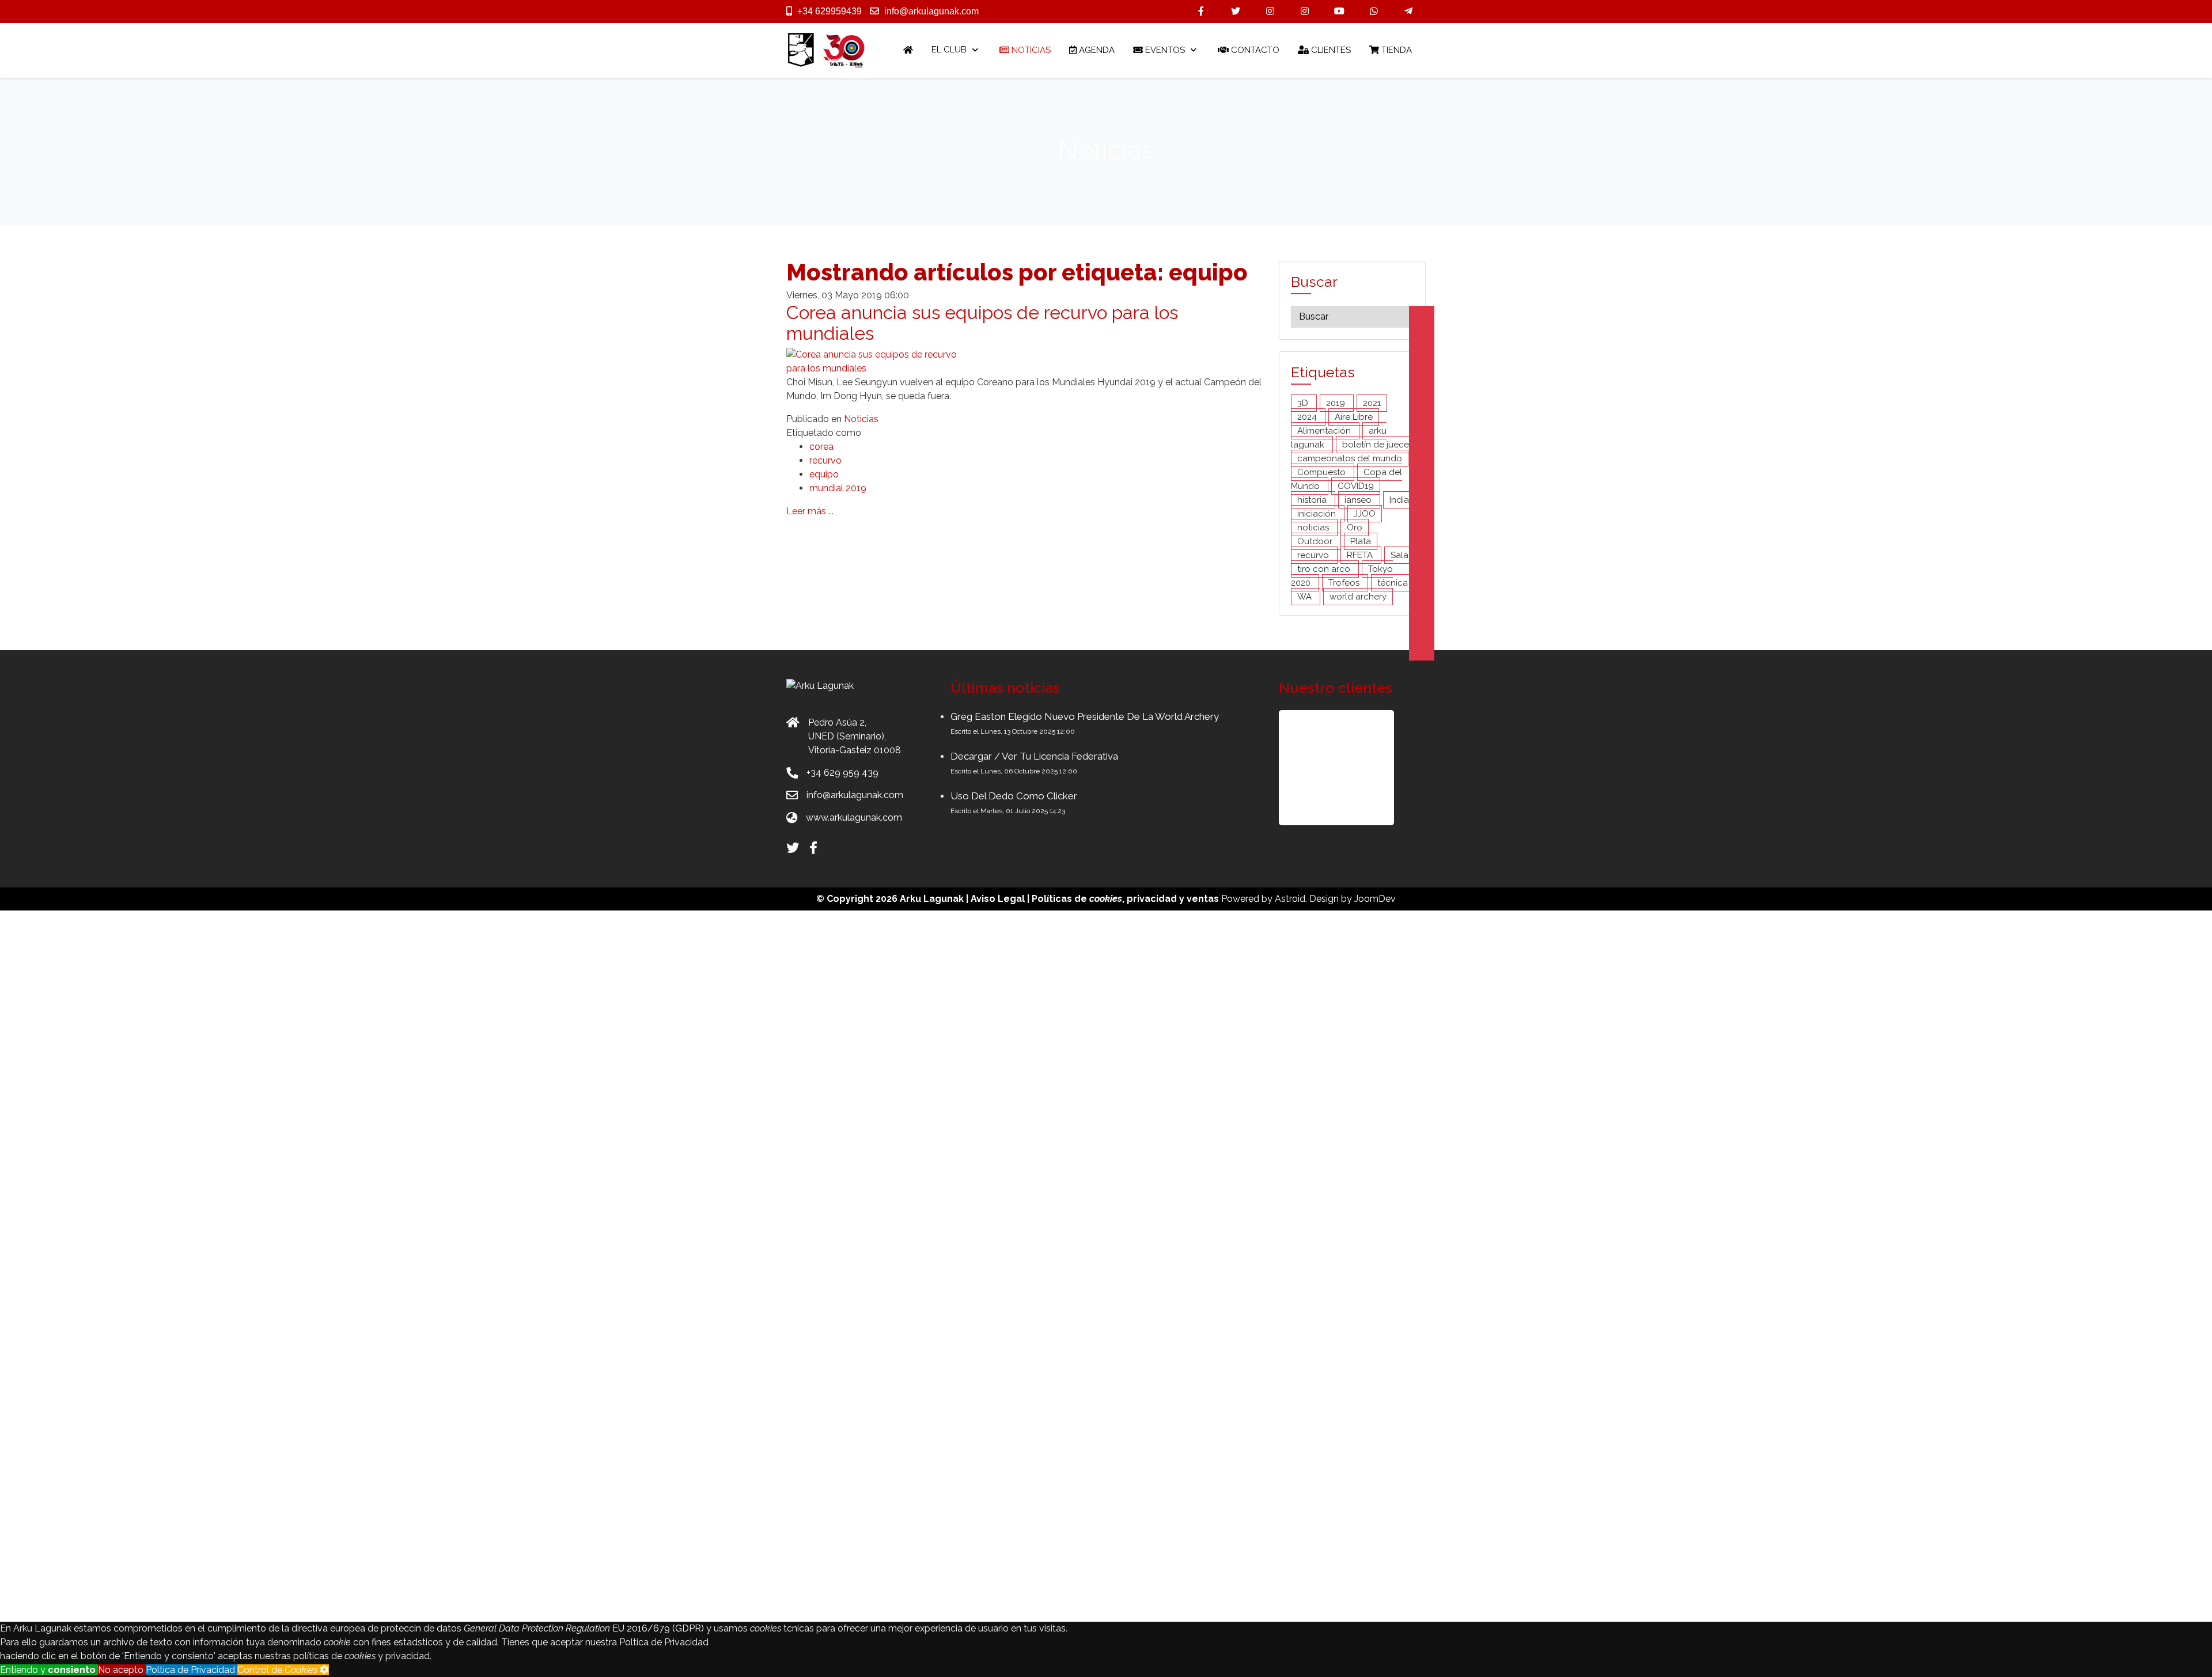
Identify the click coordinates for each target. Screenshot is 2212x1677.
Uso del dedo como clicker (1014, 796)
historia (1313, 500)
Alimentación (1325, 431)
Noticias (861, 419)
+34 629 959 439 (842, 773)
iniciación (1318, 514)
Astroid (1290, 899)
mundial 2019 (838, 488)
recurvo (825, 460)
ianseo (1359, 500)
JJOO (1365, 514)
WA (1306, 597)
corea (821, 447)
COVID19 (1356, 486)
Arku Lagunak (932, 899)
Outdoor (1316, 541)
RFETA (1361, 555)
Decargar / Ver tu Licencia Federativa (1034, 756)
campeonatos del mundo (1350, 458)
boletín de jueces (1378, 445)
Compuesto (1323, 472)
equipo (824, 474)
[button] (1336, 768)
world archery (1358, 597)
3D (1304, 403)
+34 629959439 (829, 11)
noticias (1314, 528)
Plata (1361, 541)
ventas (1203, 899)
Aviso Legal (998, 899)
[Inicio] (908, 50)
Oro (1355, 528)
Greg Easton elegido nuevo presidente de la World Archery (1085, 716)
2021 (1372, 403)
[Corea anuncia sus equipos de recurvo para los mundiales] (873, 361)
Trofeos (1345, 583)
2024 (1308, 417)
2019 (1337, 403)
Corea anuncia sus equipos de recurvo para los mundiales (982, 322)
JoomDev (1375, 899)
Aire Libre (1354, 417)
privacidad (1152, 899)
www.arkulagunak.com (854, 817)
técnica (1393, 583)
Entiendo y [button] (48, 1670)
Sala (1399, 555)
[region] (1352, 768)
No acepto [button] (122, 1670)
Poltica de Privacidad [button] (192, 1670)
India (1399, 500)
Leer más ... (810, 511)
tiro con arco (1325, 569)
